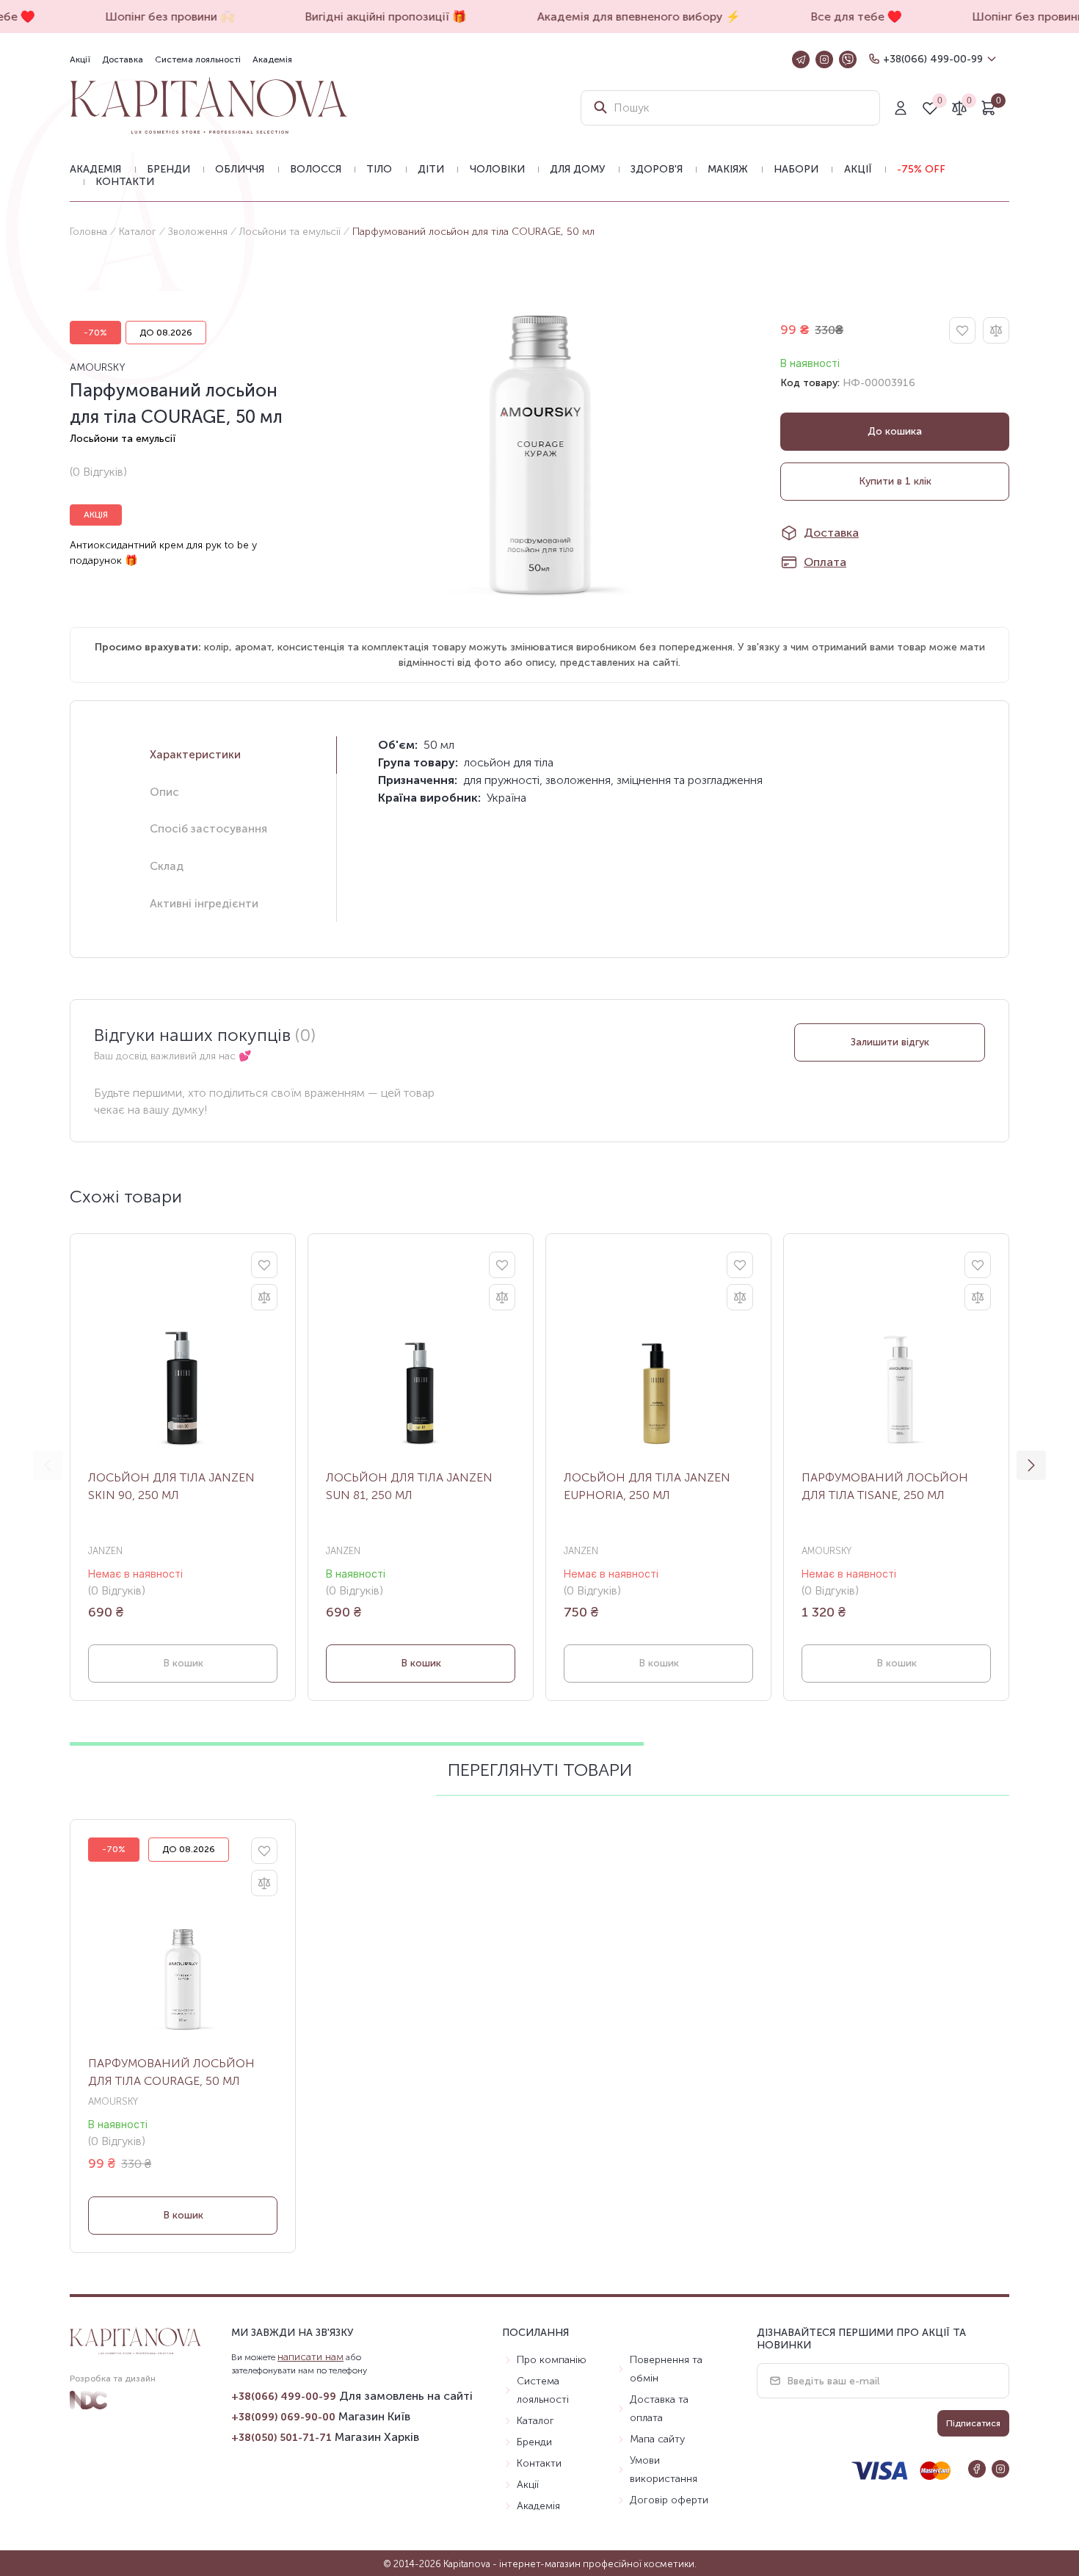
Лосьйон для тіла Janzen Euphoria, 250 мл (647, 1486)
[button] (1031, 1465)
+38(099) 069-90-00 (283, 2417)
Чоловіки (497, 169)
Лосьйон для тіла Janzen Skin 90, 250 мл (171, 1486)
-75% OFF (921, 169)
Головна (88, 232)
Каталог (138, 232)
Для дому (577, 169)
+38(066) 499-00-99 (933, 59)
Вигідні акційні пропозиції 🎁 (374, 17)
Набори (796, 169)
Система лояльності (198, 59)
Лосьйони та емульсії (290, 232)
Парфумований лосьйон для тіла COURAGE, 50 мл (171, 2072)
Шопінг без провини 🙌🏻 (158, 17)
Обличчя (240, 169)
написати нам (310, 2357)
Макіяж (728, 169)
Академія (272, 59)
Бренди (168, 169)
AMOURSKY (98, 367)
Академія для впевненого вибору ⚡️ (626, 17)
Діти (431, 169)
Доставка (123, 59)
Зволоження (198, 232)
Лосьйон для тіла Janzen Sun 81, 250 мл (409, 1486)
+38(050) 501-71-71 (281, 2438)
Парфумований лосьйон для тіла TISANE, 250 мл (885, 1486)
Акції (80, 59)
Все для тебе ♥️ (844, 17)
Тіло (379, 169)
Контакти (125, 182)
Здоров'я (657, 169)
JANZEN (105, 1551)
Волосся (316, 169)
